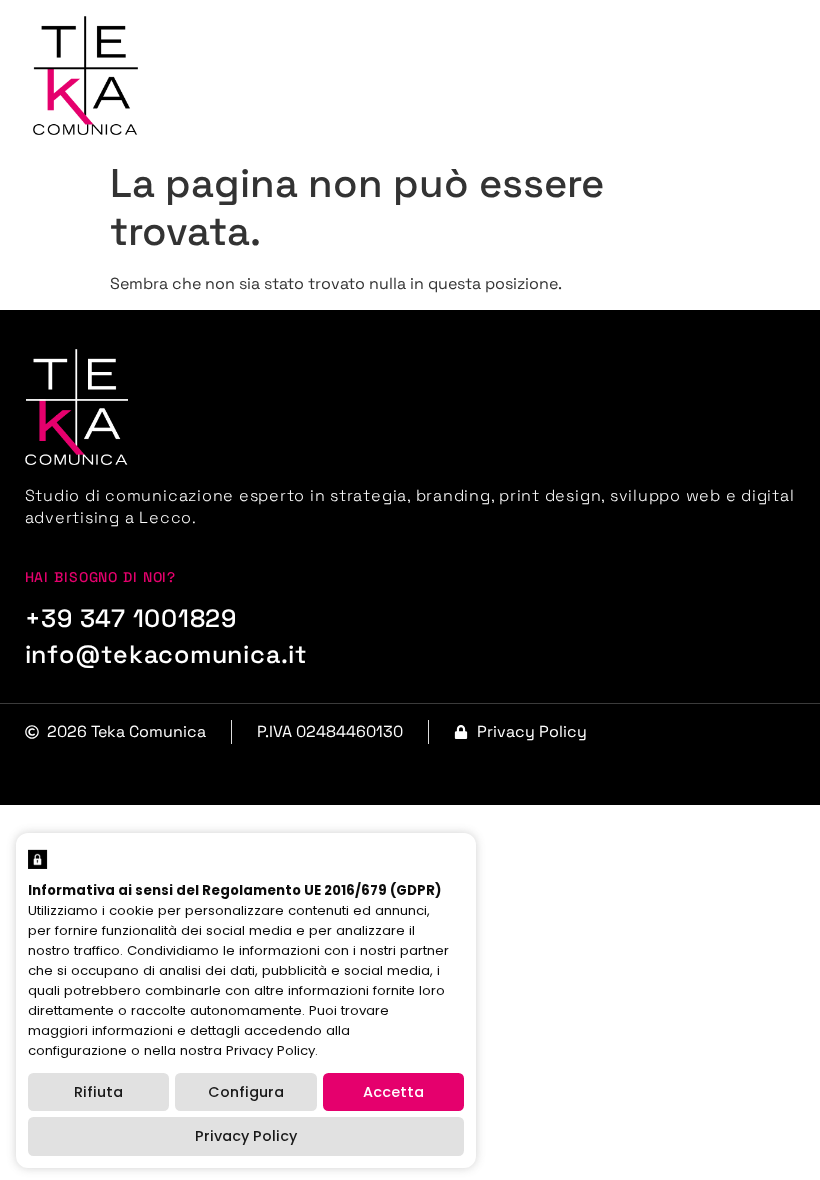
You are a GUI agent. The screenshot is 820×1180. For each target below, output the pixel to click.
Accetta (393, 1092)
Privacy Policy (246, 1136)
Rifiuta (98, 1092)
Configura (246, 1092)
